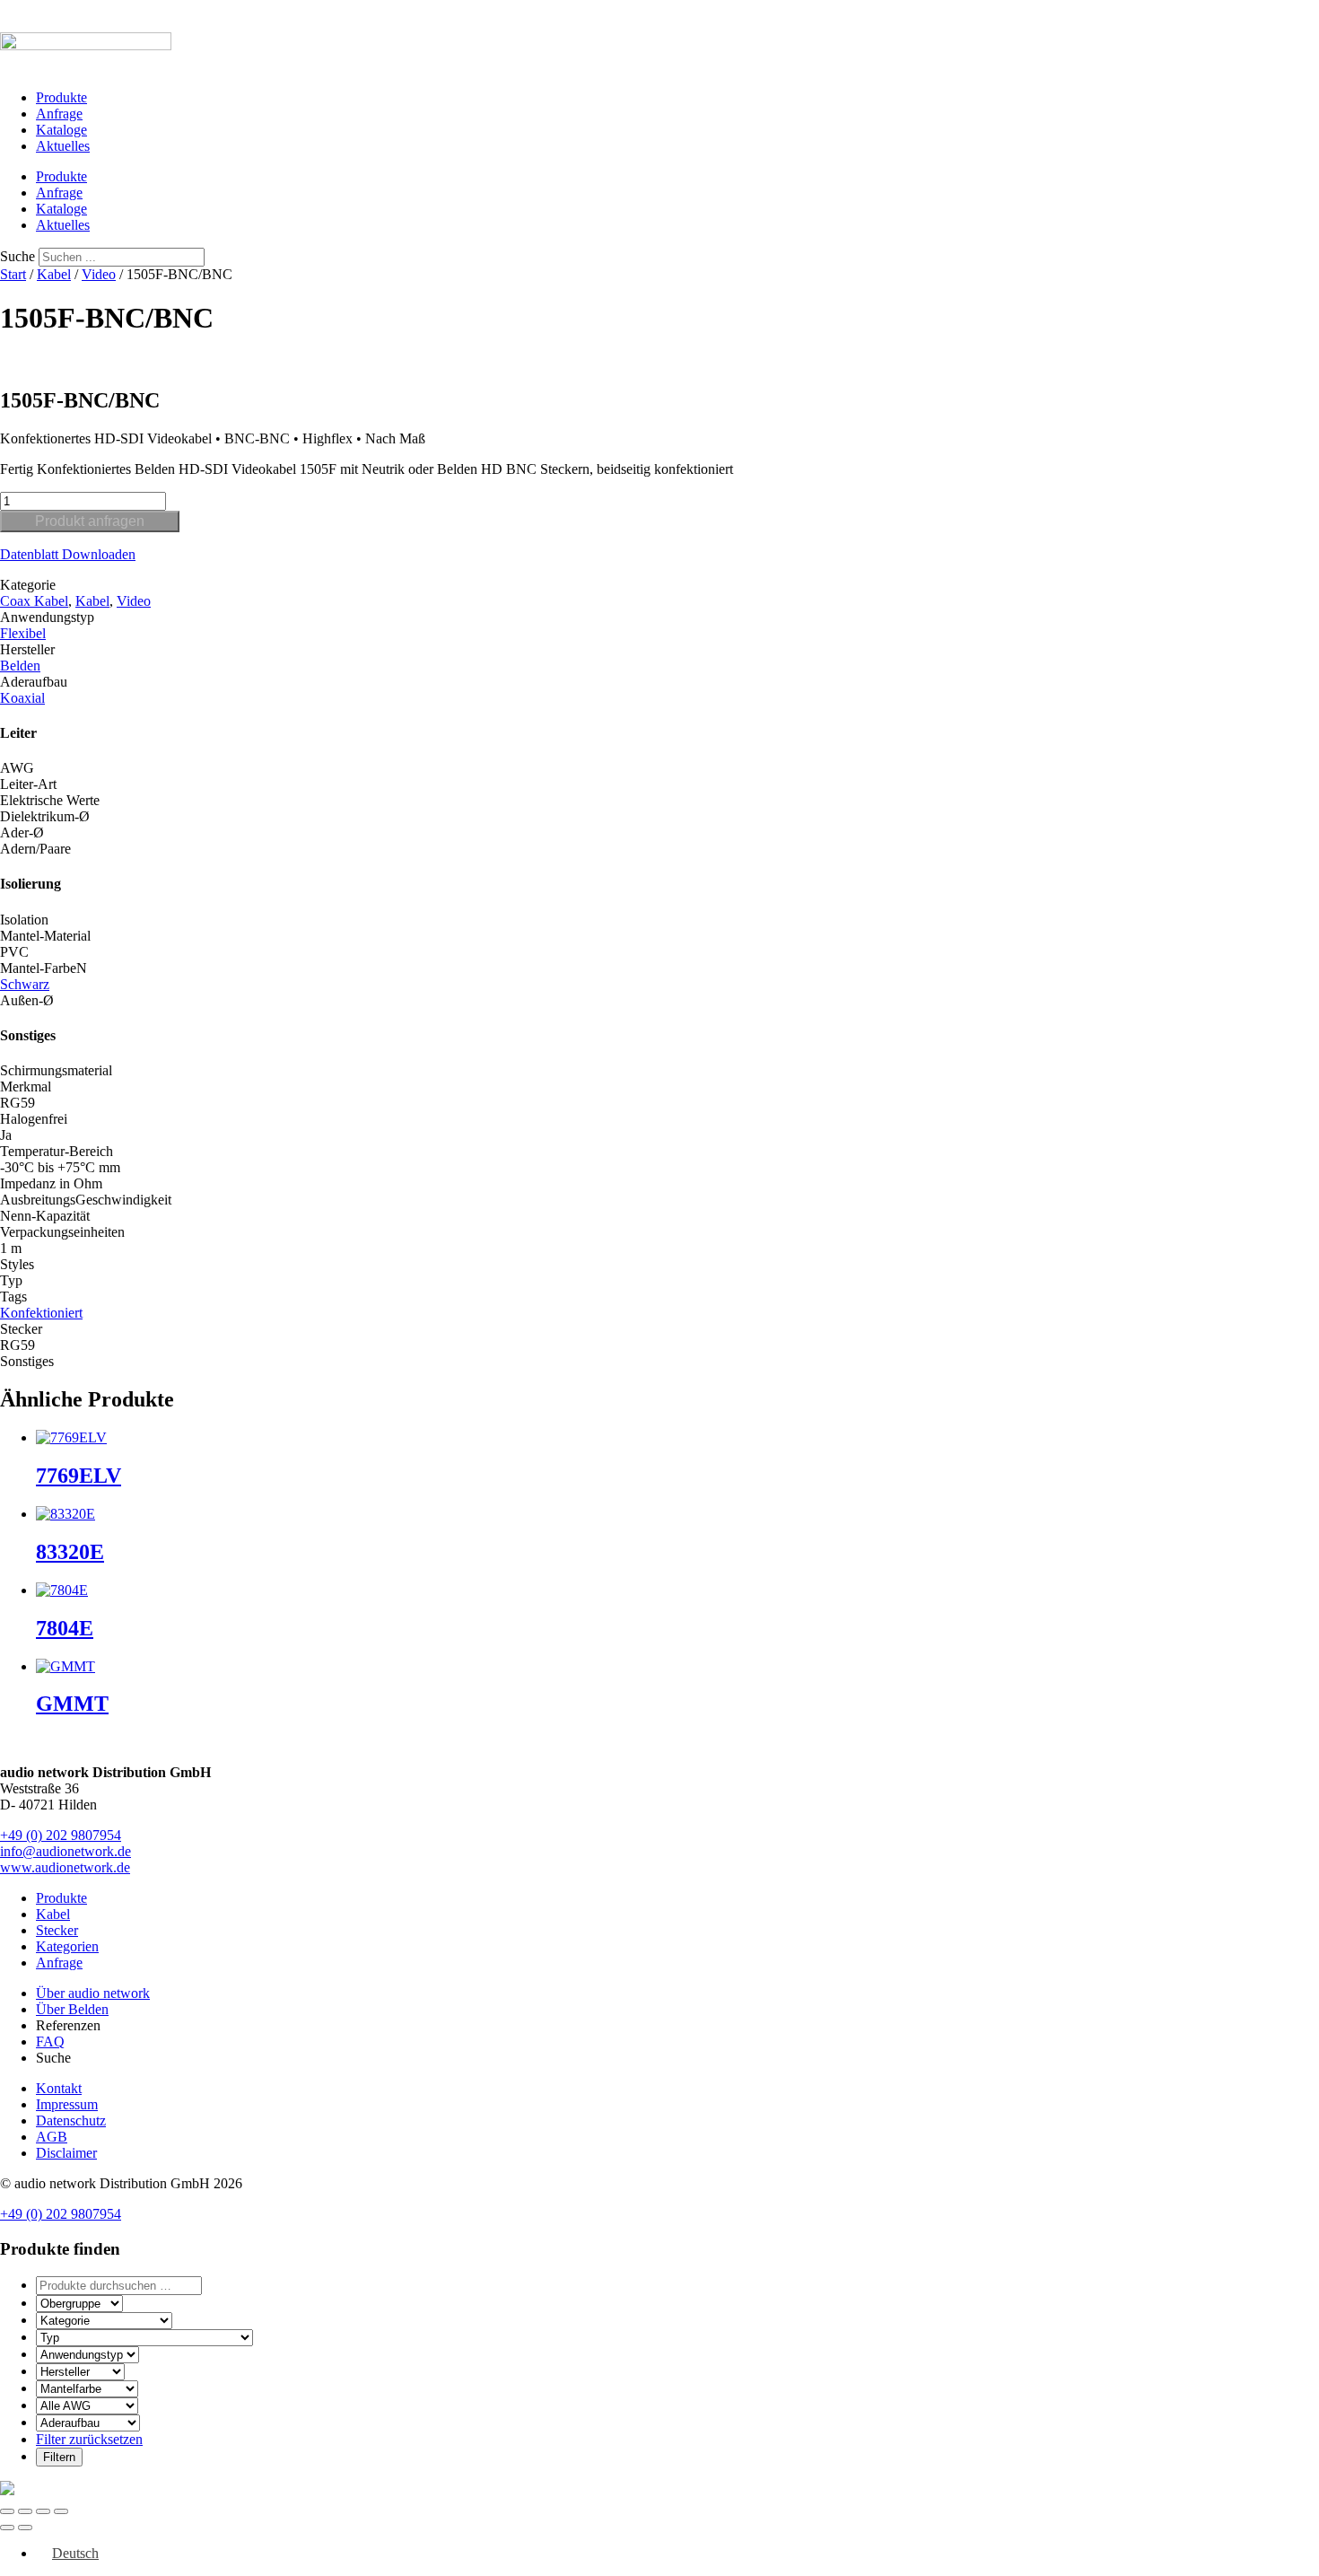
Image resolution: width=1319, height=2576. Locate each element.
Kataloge (61, 130)
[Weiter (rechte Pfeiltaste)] (25, 2528)
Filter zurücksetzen (89, 2439)
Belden (20, 666)
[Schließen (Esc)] (61, 2511)
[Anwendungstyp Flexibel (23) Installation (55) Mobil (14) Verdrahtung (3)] (87, 2354)
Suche (17, 256)
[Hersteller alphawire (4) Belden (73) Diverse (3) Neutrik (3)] (80, 2371)
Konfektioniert (41, 1313)
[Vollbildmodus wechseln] (25, 2511)
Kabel (54, 274)
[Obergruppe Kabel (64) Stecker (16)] (79, 2303)
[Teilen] (43, 2511)
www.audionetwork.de (65, 1867)
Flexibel (23, 633)
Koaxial (22, 698)
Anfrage (59, 114)
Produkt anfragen (90, 521)
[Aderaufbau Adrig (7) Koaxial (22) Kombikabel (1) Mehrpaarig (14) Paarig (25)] (88, 2422)
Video (99, 274)
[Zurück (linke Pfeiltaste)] (7, 2528)
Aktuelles (63, 146)
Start (13, 274)
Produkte (61, 97)
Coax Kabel (34, 601)
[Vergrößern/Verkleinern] (7, 2511)
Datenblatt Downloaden (68, 554)
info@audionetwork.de (66, 1851)
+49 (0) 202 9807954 (61, 1835)
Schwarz (25, 984)
